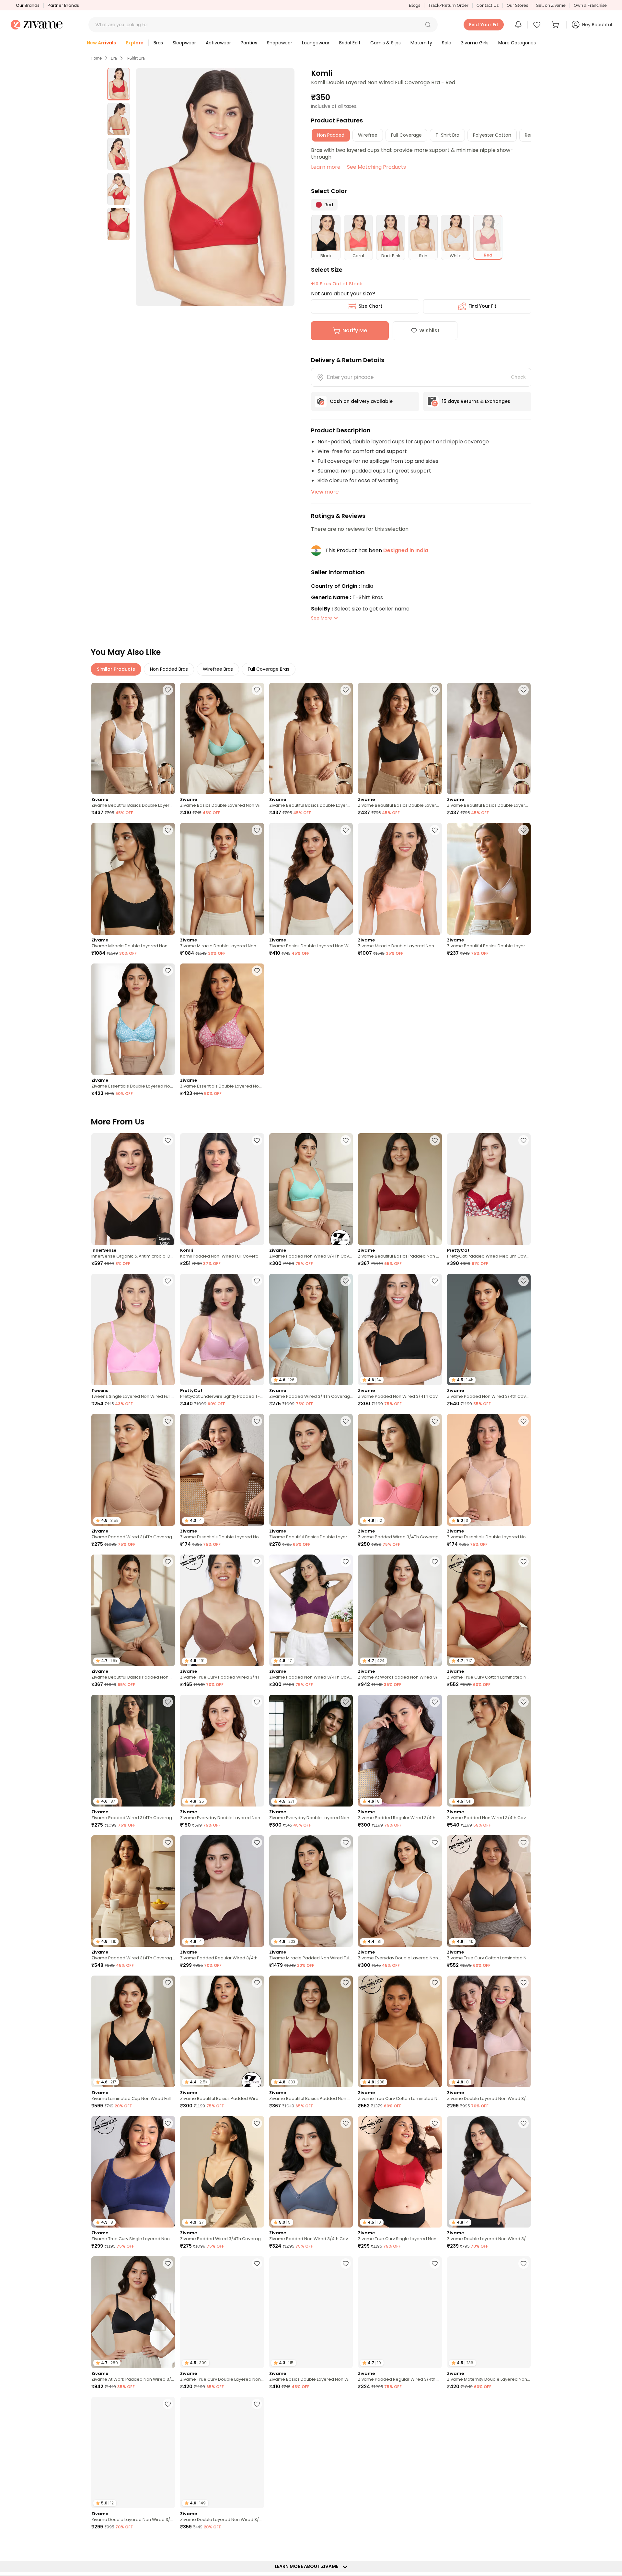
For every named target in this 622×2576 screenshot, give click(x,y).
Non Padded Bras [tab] (169, 669)
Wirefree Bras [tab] (218, 669)
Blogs (415, 5)
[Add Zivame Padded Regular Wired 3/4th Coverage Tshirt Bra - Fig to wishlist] (257, 1842)
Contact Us (488, 5)
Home (96, 58)
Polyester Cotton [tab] (492, 135)
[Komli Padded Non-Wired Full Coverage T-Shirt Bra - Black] (222, 1189)
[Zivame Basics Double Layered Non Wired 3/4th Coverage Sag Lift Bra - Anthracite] (311, 879)
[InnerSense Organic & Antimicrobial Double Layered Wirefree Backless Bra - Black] (133, 1189)
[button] (428, 25)
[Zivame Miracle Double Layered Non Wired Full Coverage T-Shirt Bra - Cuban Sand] (222, 879)
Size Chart (370, 306)
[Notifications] (518, 25)
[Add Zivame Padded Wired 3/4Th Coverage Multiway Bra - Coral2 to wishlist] (435, 1421)
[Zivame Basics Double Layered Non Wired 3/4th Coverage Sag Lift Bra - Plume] (222, 739)
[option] (119, 84)
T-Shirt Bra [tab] (447, 135)
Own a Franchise (590, 5)
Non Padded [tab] (331, 135)
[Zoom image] (215, 187)
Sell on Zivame (551, 5)
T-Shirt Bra (135, 58)
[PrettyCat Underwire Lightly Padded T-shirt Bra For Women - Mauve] (222, 1330)
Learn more (326, 167)
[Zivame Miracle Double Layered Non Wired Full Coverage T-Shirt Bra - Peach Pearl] (400, 879)
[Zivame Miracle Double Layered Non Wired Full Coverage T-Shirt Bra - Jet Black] (133, 879)
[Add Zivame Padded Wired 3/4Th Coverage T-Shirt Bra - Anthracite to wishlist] (257, 2123)
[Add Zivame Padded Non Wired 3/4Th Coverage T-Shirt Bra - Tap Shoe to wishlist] (435, 1281)
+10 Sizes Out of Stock (337, 284)
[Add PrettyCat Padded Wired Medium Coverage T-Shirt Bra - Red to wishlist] (524, 1140)
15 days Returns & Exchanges (476, 401)
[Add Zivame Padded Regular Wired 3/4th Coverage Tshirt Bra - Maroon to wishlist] (435, 1702)
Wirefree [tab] (368, 135)
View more (325, 492)
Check (518, 377)
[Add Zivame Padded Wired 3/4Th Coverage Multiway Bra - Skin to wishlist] (168, 1842)
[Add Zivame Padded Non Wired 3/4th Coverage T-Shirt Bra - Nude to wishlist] (524, 1281)
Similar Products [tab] (116, 669)
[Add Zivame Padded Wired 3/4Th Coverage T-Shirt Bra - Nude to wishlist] (168, 1421)
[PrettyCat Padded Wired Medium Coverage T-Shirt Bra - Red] (489, 1189)
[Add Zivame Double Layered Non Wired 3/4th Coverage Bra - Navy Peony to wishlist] (257, 2404)
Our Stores (517, 5)
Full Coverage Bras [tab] (269, 669)
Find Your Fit (482, 306)
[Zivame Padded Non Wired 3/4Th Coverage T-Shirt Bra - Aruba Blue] (311, 1189)
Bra (114, 58)
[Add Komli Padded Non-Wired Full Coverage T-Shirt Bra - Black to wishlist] (257, 1140)
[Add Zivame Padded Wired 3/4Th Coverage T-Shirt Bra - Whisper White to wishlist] (346, 1281)
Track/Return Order (448, 5)
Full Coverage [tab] (406, 135)
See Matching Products (376, 167)
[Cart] (556, 25)
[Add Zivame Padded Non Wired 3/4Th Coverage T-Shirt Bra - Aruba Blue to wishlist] (346, 1140)
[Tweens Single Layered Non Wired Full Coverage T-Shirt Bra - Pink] (133, 1330)
